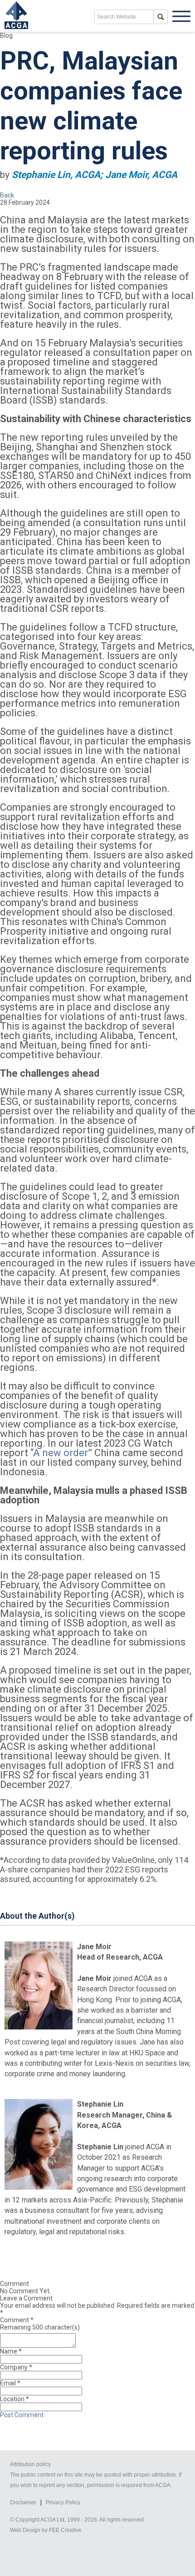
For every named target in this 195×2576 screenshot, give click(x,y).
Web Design (25, 2530)
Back (7, 195)
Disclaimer (23, 2502)
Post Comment (22, 2415)
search (161, 17)
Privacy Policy (63, 2502)
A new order (61, 1453)
